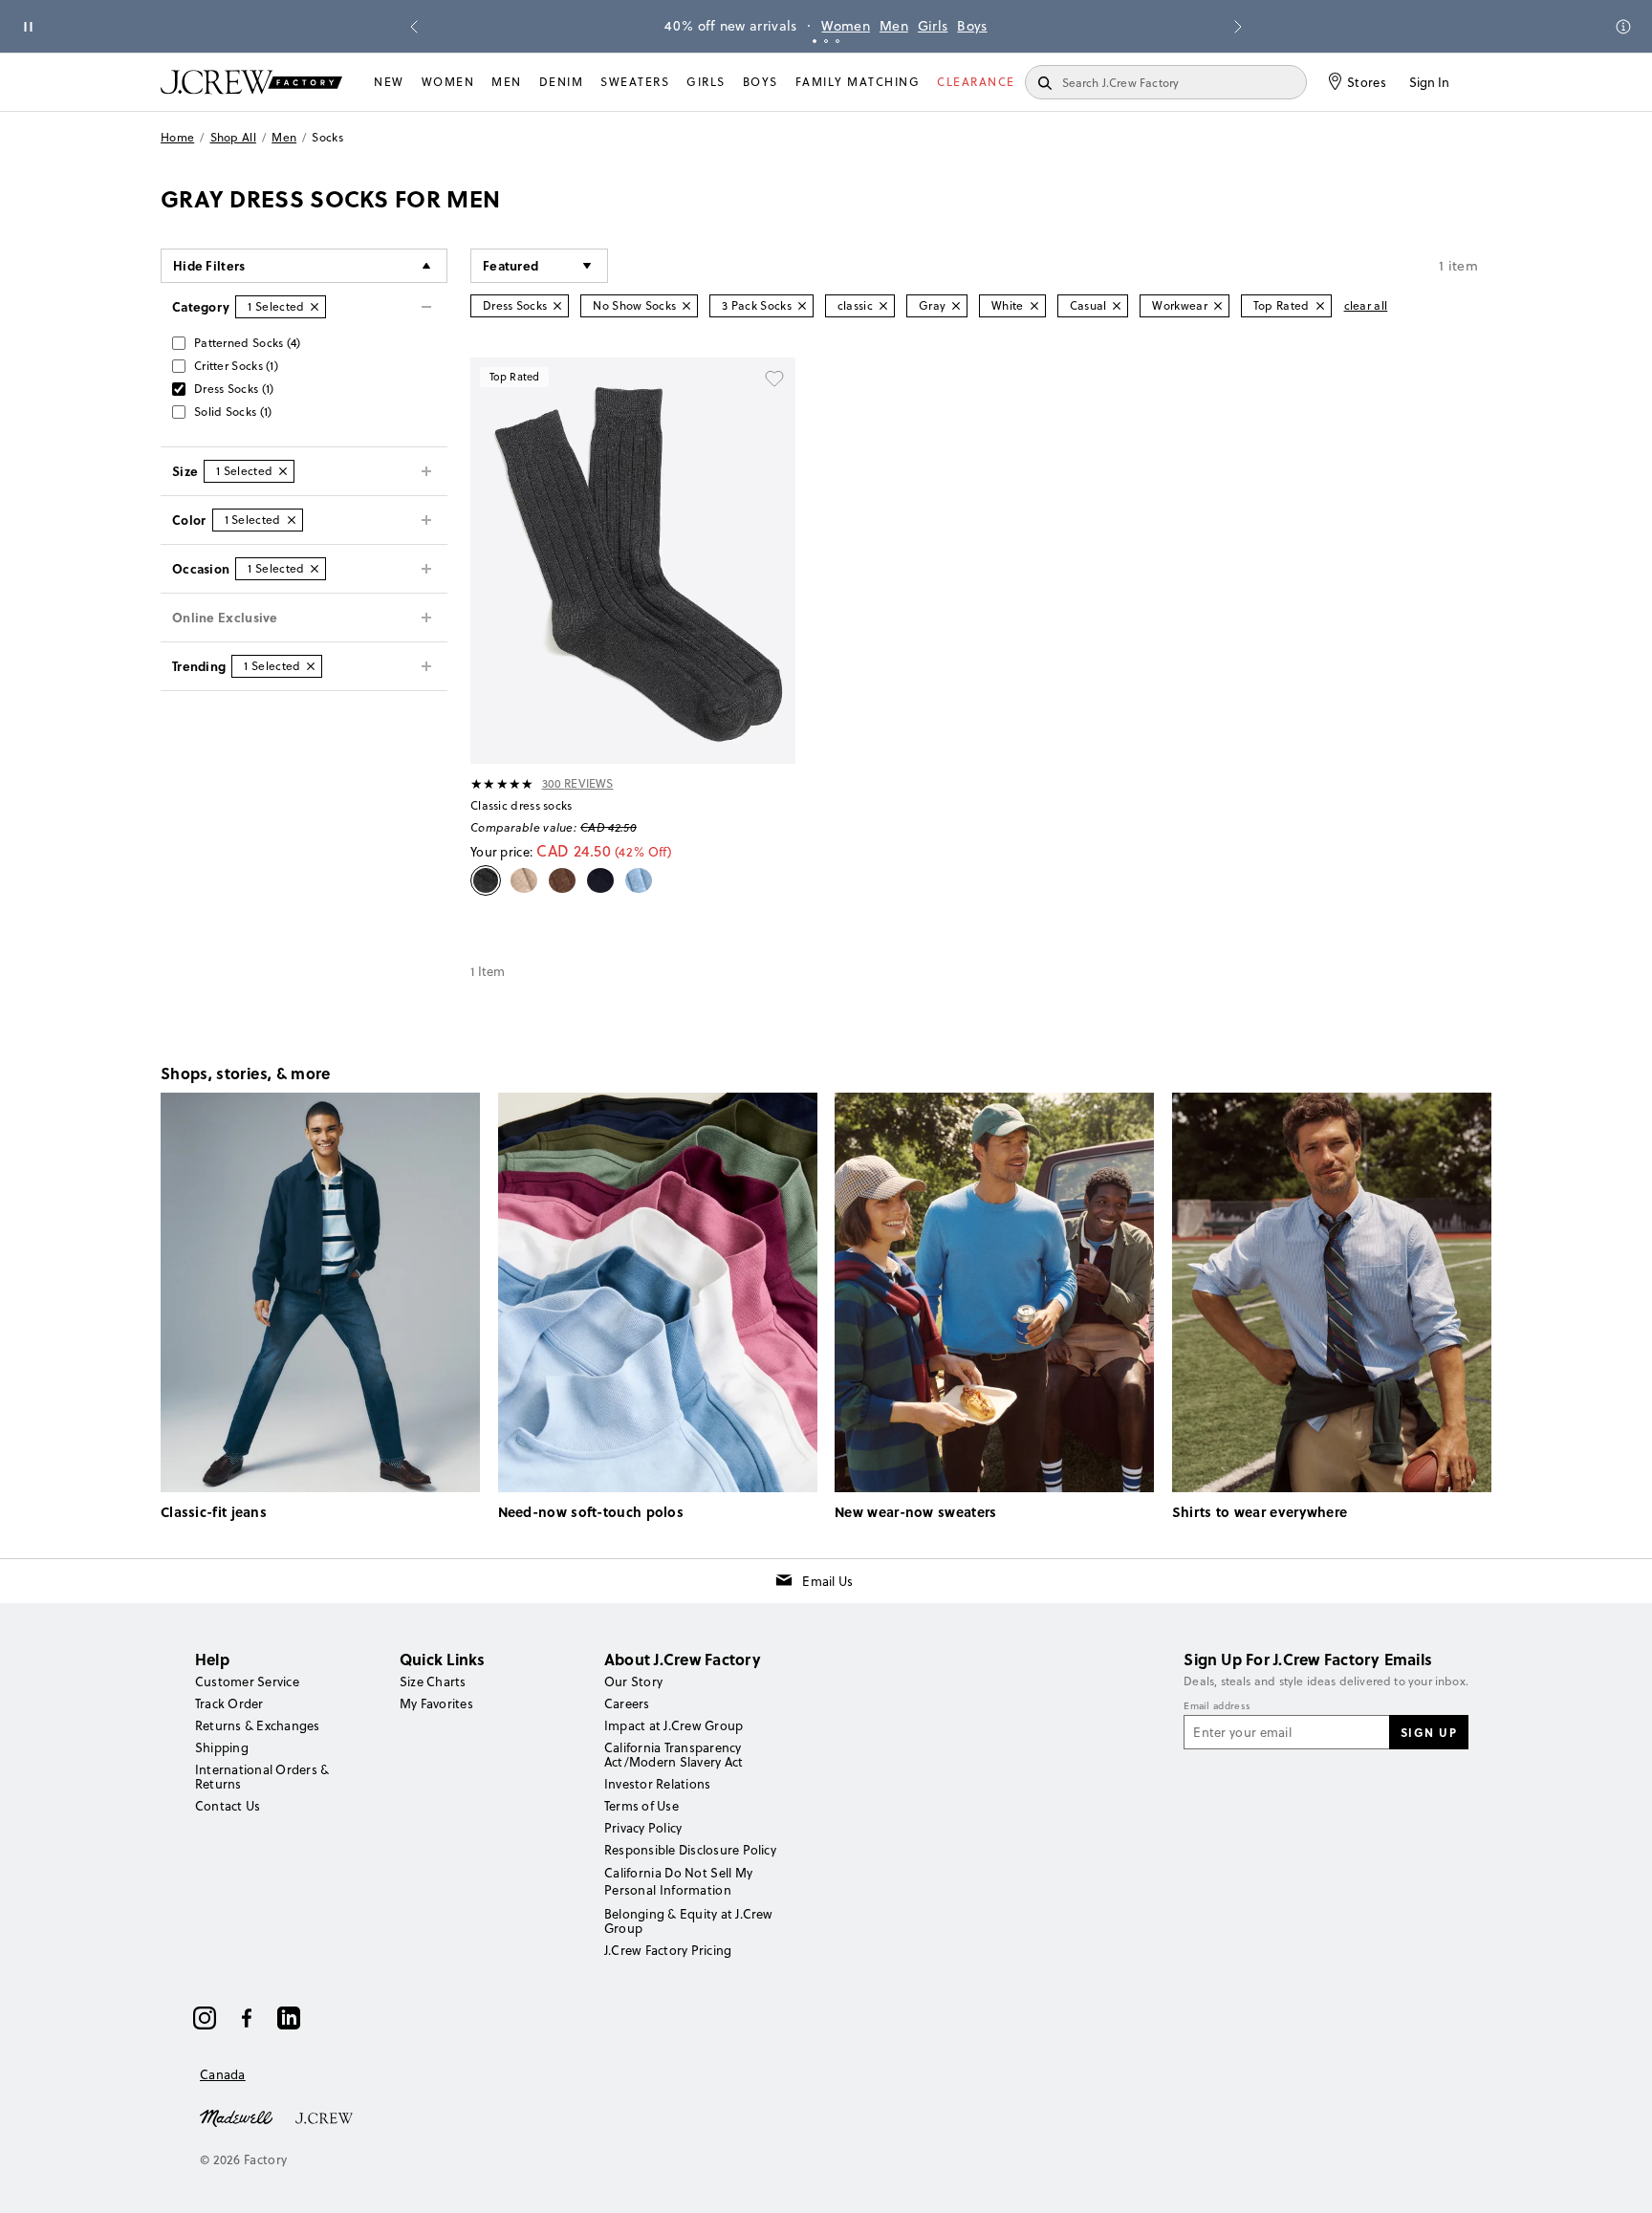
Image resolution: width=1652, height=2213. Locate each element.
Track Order (229, 1703)
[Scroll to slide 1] (815, 41)
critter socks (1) (236, 366)
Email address (1217, 1706)
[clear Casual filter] (1117, 306)
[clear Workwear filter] (1218, 306)
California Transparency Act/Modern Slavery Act (674, 1755)
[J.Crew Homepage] (251, 82)
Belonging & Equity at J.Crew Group (689, 1921)
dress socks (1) (234, 389)
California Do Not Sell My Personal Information (679, 1881)
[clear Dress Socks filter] (557, 306)
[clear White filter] (1034, 306)
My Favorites (436, 1703)
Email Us (827, 1581)
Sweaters (635, 82)
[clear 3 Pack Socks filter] (802, 306)
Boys (972, 26)
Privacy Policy (643, 1828)
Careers (627, 1703)
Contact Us (228, 1806)
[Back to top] (1619, 2180)
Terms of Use (641, 1806)
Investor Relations (657, 1784)
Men (894, 26)
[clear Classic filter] (883, 306)
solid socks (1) (233, 412)
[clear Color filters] (292, 520)
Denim (562, 82)
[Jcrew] (324, 2116)
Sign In (1429, 82)
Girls (933, 26)
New (389, 82)
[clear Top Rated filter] (1320, 306)
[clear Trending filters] (311, 666)
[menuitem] (389, 82)
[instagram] (205, 2018)
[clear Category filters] (315, 307)
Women (846, 26)
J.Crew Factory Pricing (668, 1950)
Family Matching (858, 82)
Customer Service (247, 1681)
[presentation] (502, 784)
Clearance (976, 82)
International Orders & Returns (262, 1777)
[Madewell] (236, 2116)
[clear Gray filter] (956, 306)
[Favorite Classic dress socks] (774, 379)
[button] (539, 266)
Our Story (633, 1681)
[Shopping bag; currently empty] (1482, 82)
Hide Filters (209, 265)
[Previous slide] (414, 27)
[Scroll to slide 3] (837, 41)
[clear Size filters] (283, 471)
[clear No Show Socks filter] (686, 306)
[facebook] (247, 2018)
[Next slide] (1238, 27)
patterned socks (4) (248, 343)
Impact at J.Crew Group (674, 1725)
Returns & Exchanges (258, 1725)
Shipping (222, 1747)
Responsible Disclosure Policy (690, 1850)
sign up (1429, 1732)
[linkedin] (289, 2018)
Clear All (1366, 305)
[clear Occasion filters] (315, 569)
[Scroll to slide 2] (826, 41)
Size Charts (433, 1681)
